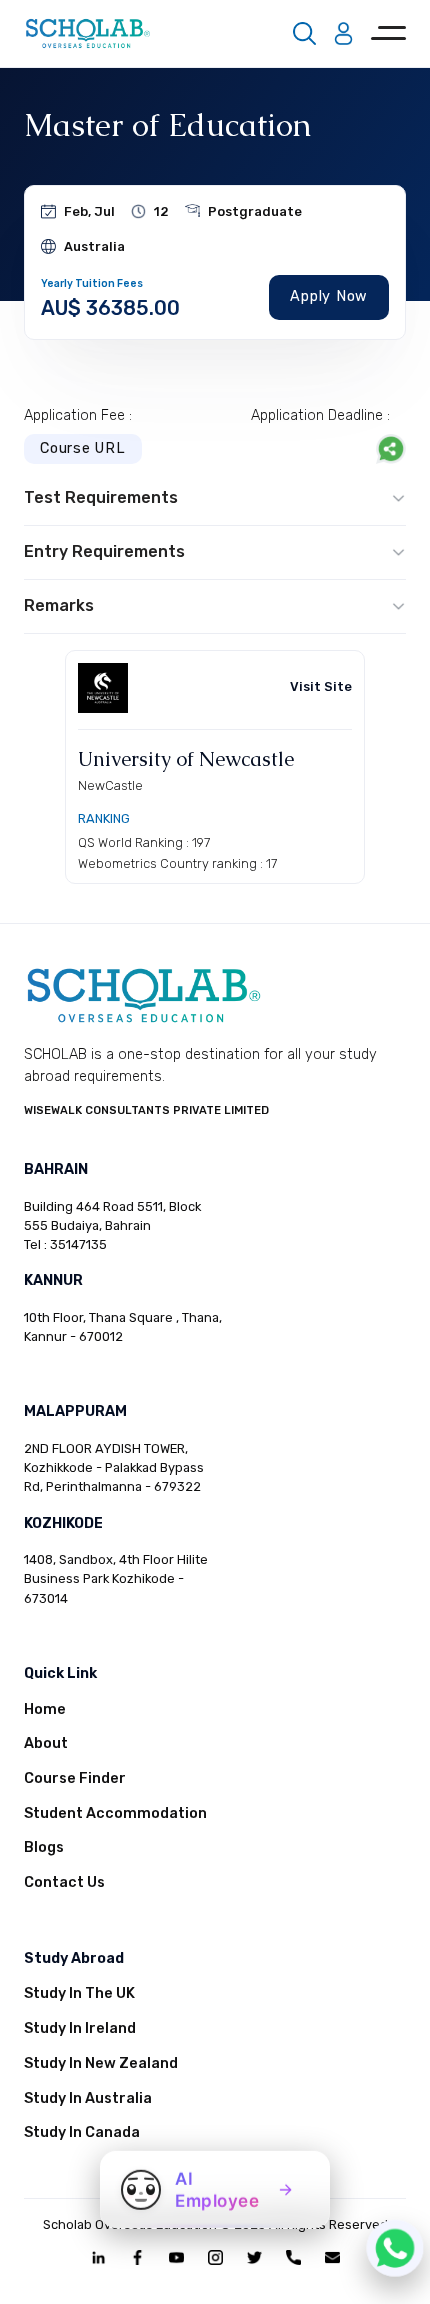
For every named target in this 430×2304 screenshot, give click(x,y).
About (46, 1743)
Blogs (44, 1847)
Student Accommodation (115, 1813)
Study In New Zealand (101, 2063)
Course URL (83, 448)
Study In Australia (88, 2098)
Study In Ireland (80, 2028)
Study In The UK (79, 1993)
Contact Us (64, 1882)
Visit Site (321, 686)
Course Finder (75, 1778)
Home (45, 1709)
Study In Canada (82, 2132)
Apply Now (329, 296)
